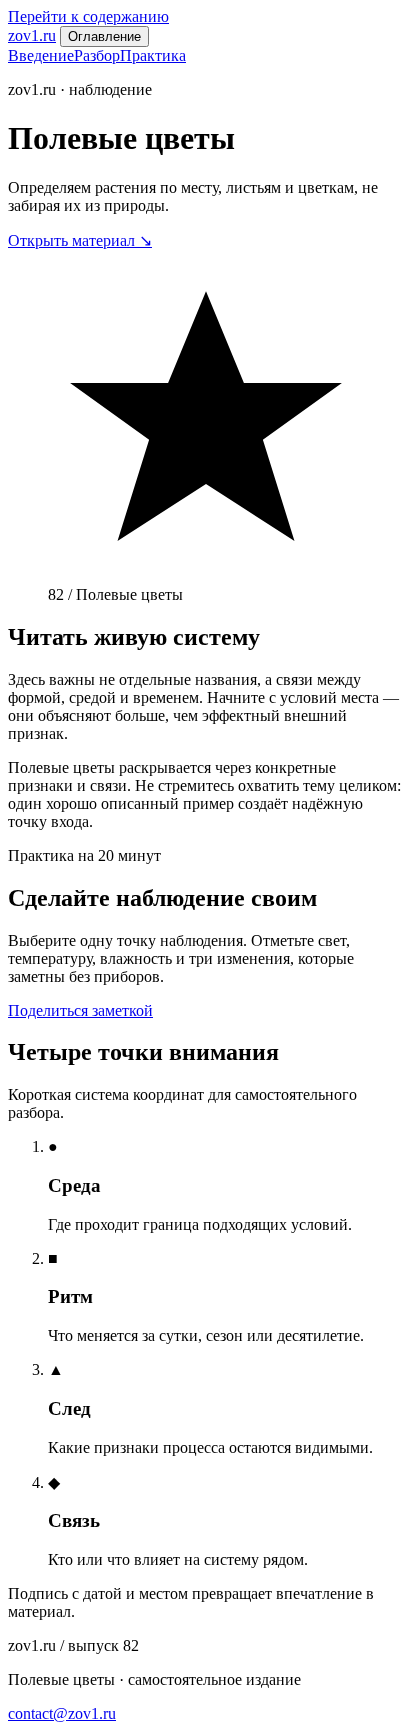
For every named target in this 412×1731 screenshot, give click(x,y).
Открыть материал (80, 240)
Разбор (97, 55)
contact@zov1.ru (62, 1713)
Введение (41, 55)
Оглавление (104, 36)
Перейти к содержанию (88, 16)
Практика (153, 55)
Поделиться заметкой (80, 1010)
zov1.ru (32, 35)
